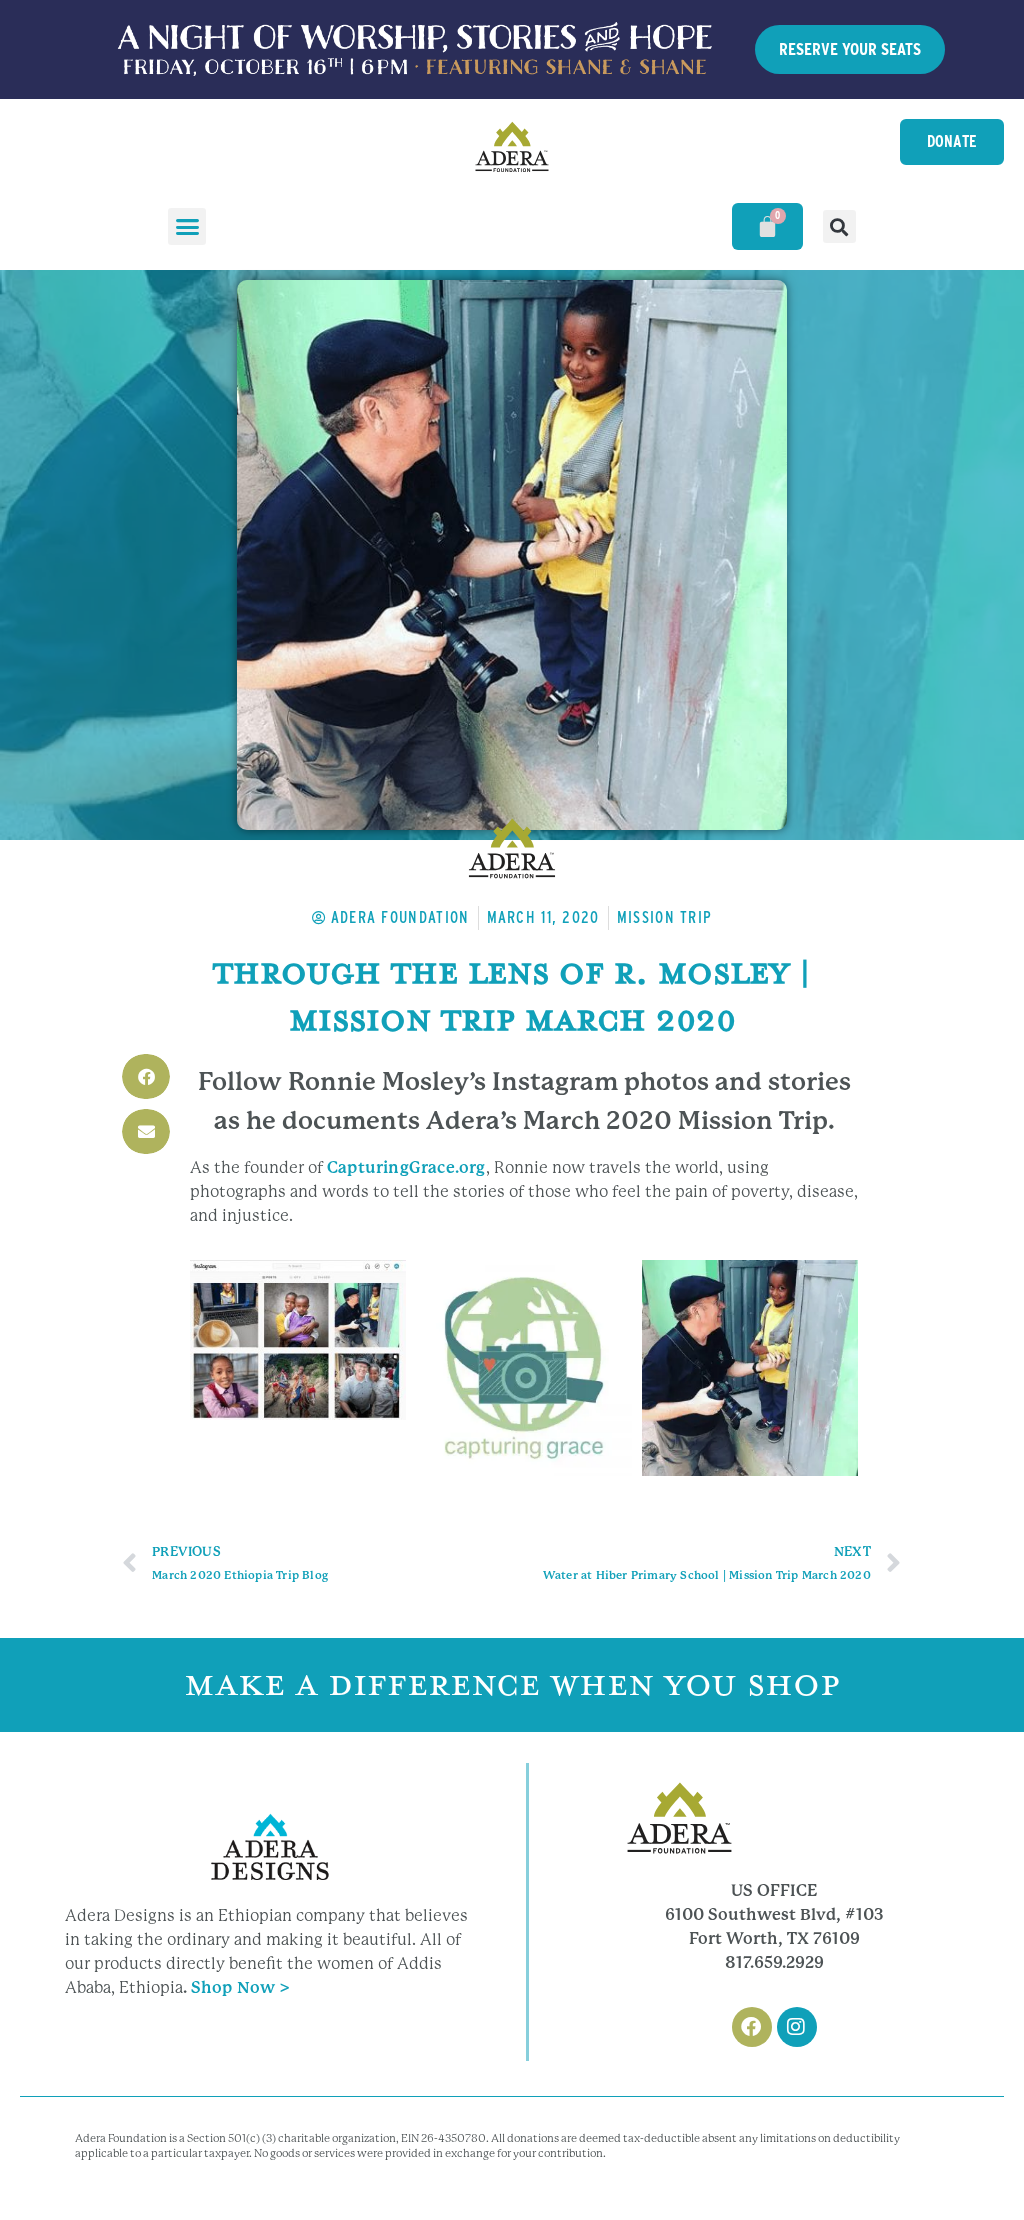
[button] (187, 227)
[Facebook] (752, 2027)
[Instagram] (797, 2027)
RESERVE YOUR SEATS (850, 49)
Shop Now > (241, 1987)
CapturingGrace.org (406, 1167)
